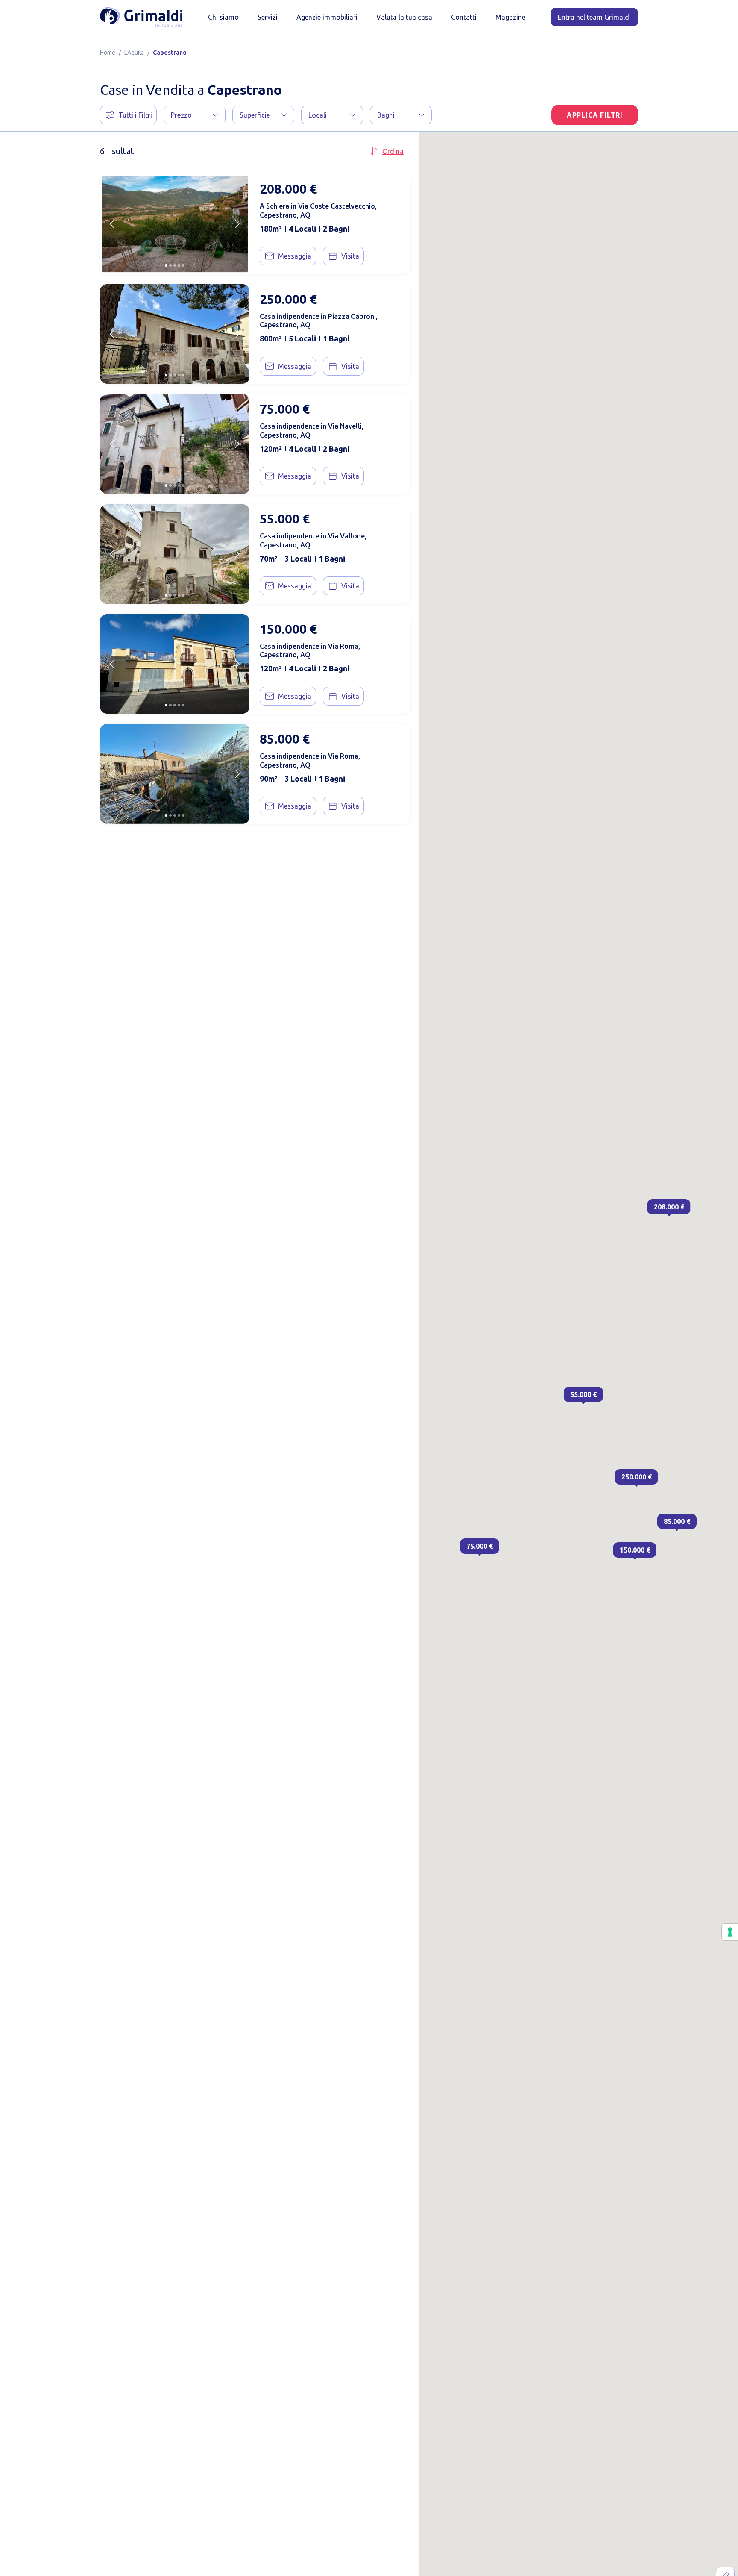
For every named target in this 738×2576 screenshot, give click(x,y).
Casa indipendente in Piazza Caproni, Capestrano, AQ (319, 321)
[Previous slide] (112, 224)
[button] (195, 115)
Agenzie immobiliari (327, 17)
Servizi (268, 17)
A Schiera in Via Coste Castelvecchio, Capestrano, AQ (318, 210)
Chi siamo (223, 17)
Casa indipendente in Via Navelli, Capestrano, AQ (312, 431)
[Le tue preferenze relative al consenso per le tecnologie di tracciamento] (730, 1932)
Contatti (464, 17)
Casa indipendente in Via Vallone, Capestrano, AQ (313, 540)
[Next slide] (237, 224)
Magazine (510, 17)
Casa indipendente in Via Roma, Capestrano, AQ (310, 651)
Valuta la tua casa (404, 17)
